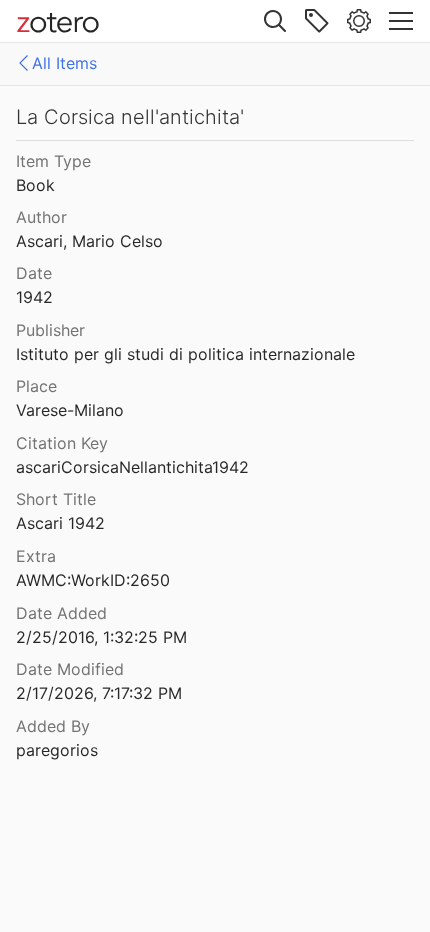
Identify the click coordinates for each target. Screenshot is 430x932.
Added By (53, 726)
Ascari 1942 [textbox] (60, 523)
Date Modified (70, 669)
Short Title (56, 499)
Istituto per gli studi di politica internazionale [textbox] (185, 354)
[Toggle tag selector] (317, 21)
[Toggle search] (275, 21)
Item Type (53, 161)
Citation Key (62, 443)
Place (36, 386)
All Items (64, 63)
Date (34, 273)
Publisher (50, 330)
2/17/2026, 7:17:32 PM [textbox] (99, 693)
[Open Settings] (359, 21)
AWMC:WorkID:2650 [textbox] (93, 580)
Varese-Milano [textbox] (70, 410)
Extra (36, 556)
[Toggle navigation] (401, 21)
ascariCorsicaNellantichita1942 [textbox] (132, 467)
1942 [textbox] (34, 297)
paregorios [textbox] (57, 750)
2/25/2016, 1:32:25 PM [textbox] (101, 637)
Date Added (61, 613)
